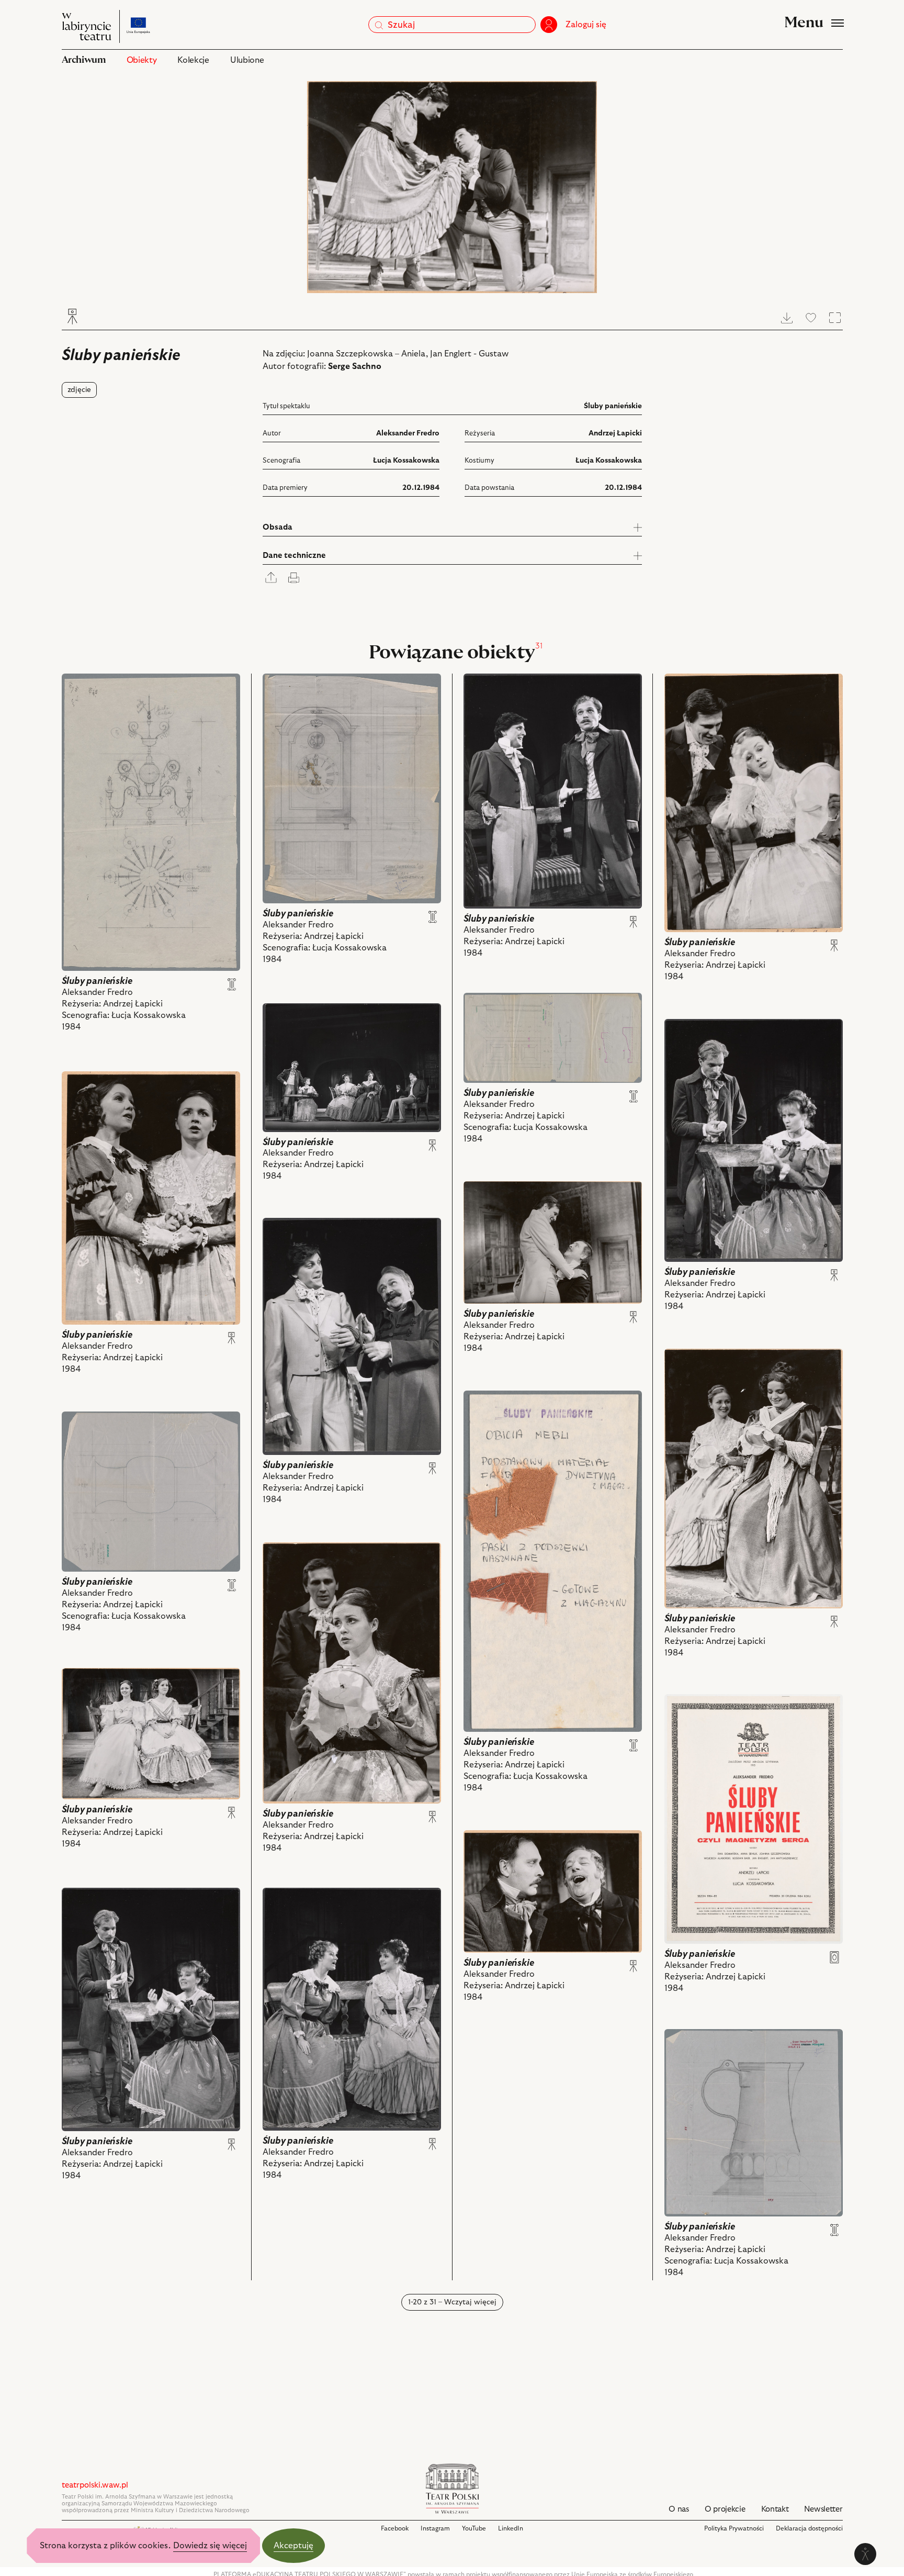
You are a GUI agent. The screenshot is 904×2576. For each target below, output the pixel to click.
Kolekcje (193, 60)
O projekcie (725, 2509)
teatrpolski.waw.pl (95, 2485)
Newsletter (823, 2509)
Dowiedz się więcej (210, 2546)
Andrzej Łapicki (615, 433)
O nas (679, 2509)
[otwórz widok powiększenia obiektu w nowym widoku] (452, 187)
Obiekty (142, 60)
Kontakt (775, 2509)
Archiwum (84, 60)
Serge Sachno (355, 366)
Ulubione (247, 60)
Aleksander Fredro (408, 433)
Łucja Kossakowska (406, 461)
